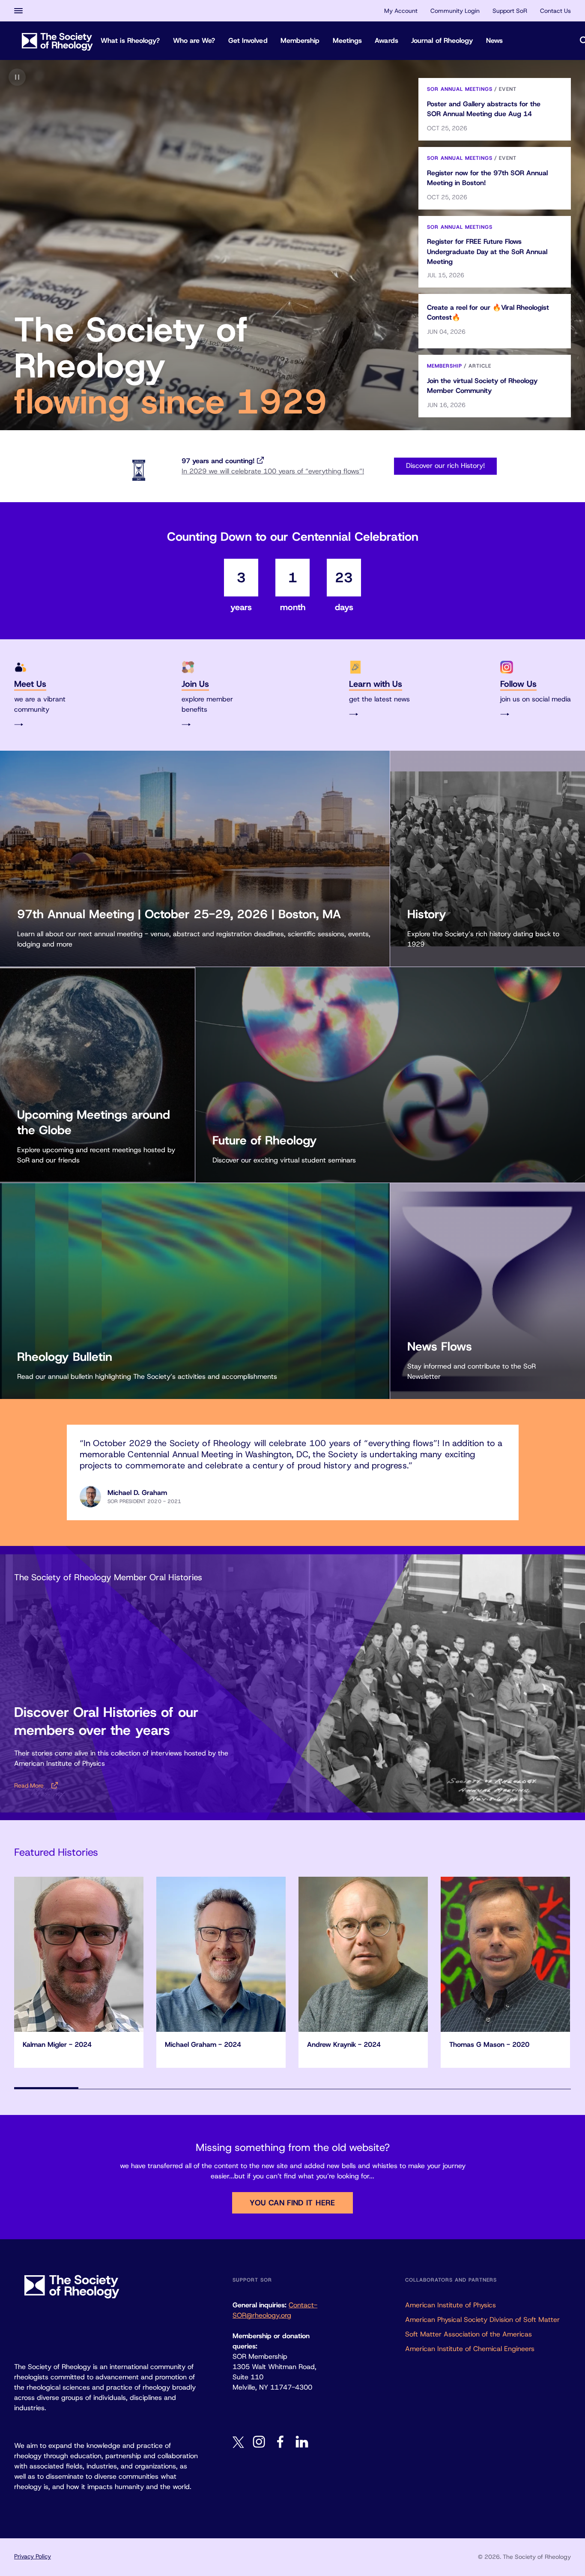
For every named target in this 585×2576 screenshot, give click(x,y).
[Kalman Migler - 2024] (79, 1954)
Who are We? (194, 40)
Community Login (455, 11)
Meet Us (30, 684)
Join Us (195, 684)
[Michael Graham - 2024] (221, 1954)
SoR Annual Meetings (460, 89)
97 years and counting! (218, 461)
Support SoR (510, 11)
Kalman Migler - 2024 (57, 2044)
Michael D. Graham (137, 1493)
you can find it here (292, 2203)
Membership (300, 40)
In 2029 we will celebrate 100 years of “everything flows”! (273, 471)
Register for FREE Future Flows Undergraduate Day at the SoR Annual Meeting (487, 251)
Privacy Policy (33, 2556)
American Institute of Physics (451, 2305)
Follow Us (518, 684)
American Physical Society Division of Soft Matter (482, 2320)
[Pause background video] (17, 77)
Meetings (348, 40)
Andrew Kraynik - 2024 (344, 2044)
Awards (387, 40)
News (494, 40)
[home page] (57, 40)
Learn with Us (376, 684)
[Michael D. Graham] (90, 1497)
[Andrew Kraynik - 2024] (363, 1954)
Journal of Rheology (442, 40)
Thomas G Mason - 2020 (489, 2044)
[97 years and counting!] (139, 470)
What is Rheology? (130, 40)
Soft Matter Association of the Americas (469, 2334)
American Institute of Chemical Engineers (470, 2349)
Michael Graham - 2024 (203, 2044)
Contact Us (555, 11)
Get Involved (248, 40)
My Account (401, 11)
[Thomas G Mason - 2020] (505, 1954)
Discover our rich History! (445, 466)
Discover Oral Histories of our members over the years (106, 1721)
